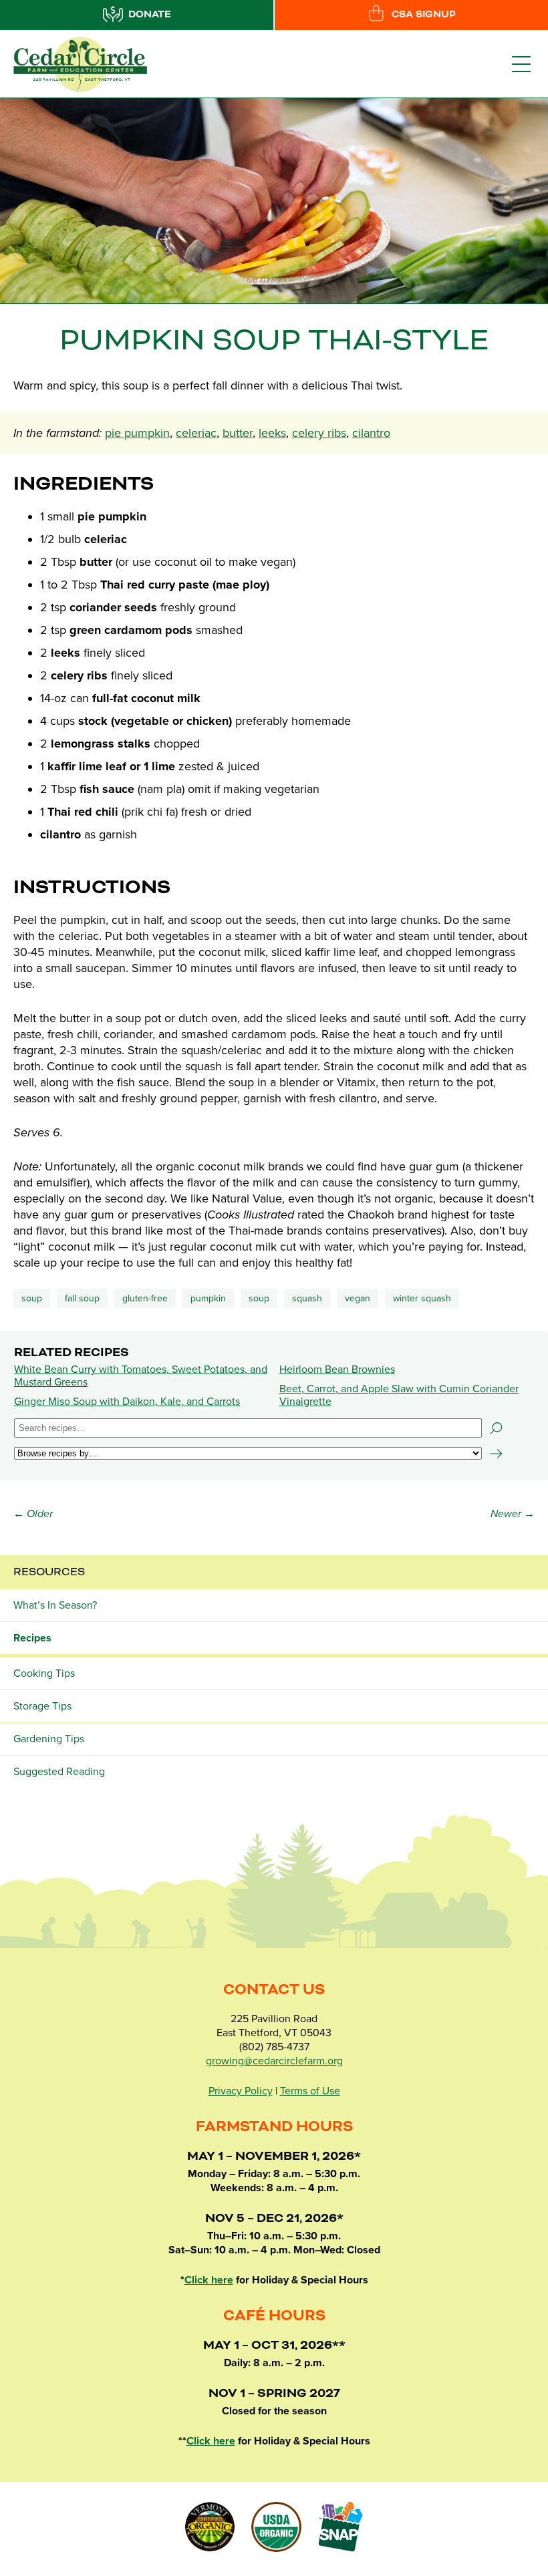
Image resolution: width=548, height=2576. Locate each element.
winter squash (422, 1298)
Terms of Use (310, 2091)
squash (307, 1298)
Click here (209, 2280)
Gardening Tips (49, 1739)
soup (259, 1298)
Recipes (32, 1638)
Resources (49, 1572)
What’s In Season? (55, 1605)
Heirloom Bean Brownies (337, 1370)
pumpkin (208, 1298)
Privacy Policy (241, 2091)
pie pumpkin (137, 433)
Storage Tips (42, 1706)
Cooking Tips (44, 1673)
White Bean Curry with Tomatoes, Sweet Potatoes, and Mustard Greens (141, 1376)
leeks (272, 433)
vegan (358, 1298)
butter (238, 433)
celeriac (196, 433)
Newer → (513, 1514)
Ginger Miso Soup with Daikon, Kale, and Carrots (127, 1402)
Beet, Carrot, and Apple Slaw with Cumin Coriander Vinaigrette (399, 1395)
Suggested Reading (59, 1772)
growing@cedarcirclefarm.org (274, 2061)
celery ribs (319, 433)
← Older (33, 1514)
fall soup (82, 1298)
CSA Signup (424, 15)
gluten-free (145, 1298)
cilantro (371, 433)
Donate (150, 15)
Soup (32, 1298)
